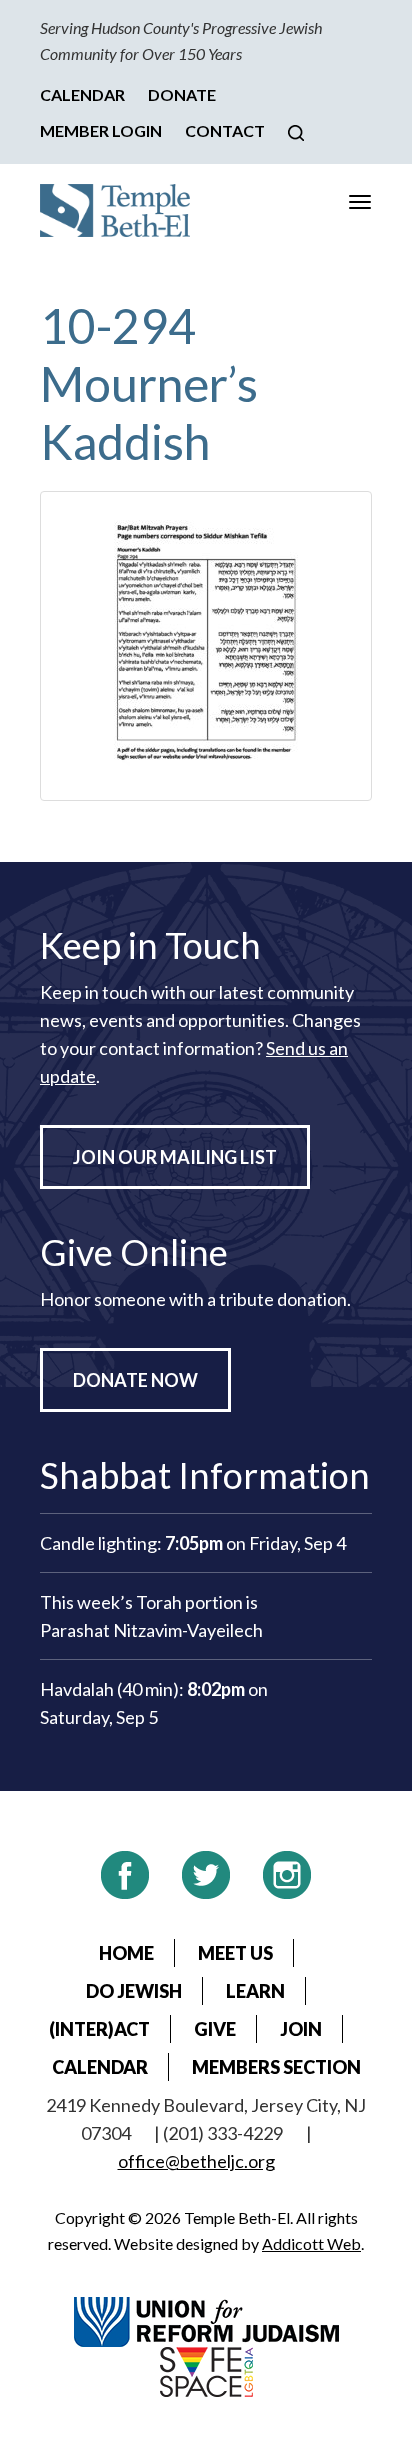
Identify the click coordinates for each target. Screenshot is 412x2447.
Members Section (276, 2067)
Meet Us (235, 1953)
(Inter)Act (99, 2029)
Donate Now (135, 1380)
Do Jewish (134, 1991)
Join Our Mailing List (175, 1157)
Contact (225, 130)
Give (215, 2029)
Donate (182, 94)
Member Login (101, 130)
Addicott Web (311, 2243)
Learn (255, 1991)
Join (301, 2029)
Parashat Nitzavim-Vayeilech (151, 1630)
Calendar (82, 94)
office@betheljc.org (196, 2161)
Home (126, 1953)
